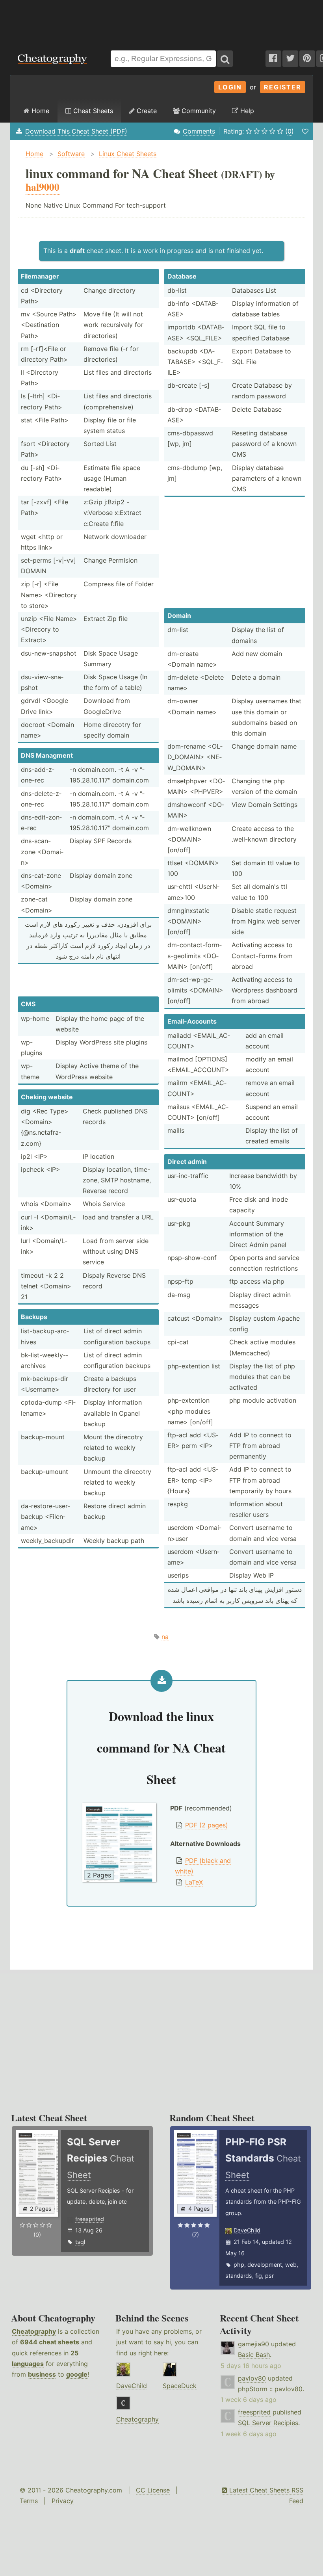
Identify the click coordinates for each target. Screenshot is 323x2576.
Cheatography (34, 2331)
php (239, 2265)
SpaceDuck (180, 2386)
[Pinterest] (307, 59)
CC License (153, 2490)
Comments (199, 131)
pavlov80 (252, 2378)
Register (283, 87)
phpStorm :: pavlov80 (270, 2389)
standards (239, 2276)
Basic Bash (254, 2355)
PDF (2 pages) (207, 1825)
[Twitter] (290, 59)
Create (146, 111)
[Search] (225, 59)
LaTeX (194, 1882)
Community (198, 111)
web (291, 2265)
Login (230, 87)
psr (269, 2276)
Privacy (63, 2501)
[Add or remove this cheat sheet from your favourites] (305, 131)
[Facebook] (273, 59)
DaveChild (247, 2230)
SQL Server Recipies (268, 2423)
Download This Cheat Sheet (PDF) (76, 131)
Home (39, 111)
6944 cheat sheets (50, 2342)
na (165, 1637)
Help (246, 111)
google (77, 2374)
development (265, 2265)
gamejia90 (253, 2344)
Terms (29, 2501)
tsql (80, 2242)
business (42, 2374)
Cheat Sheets (92, 111)
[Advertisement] (161, 21)
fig (259, 2276)
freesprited (90, 2219)
